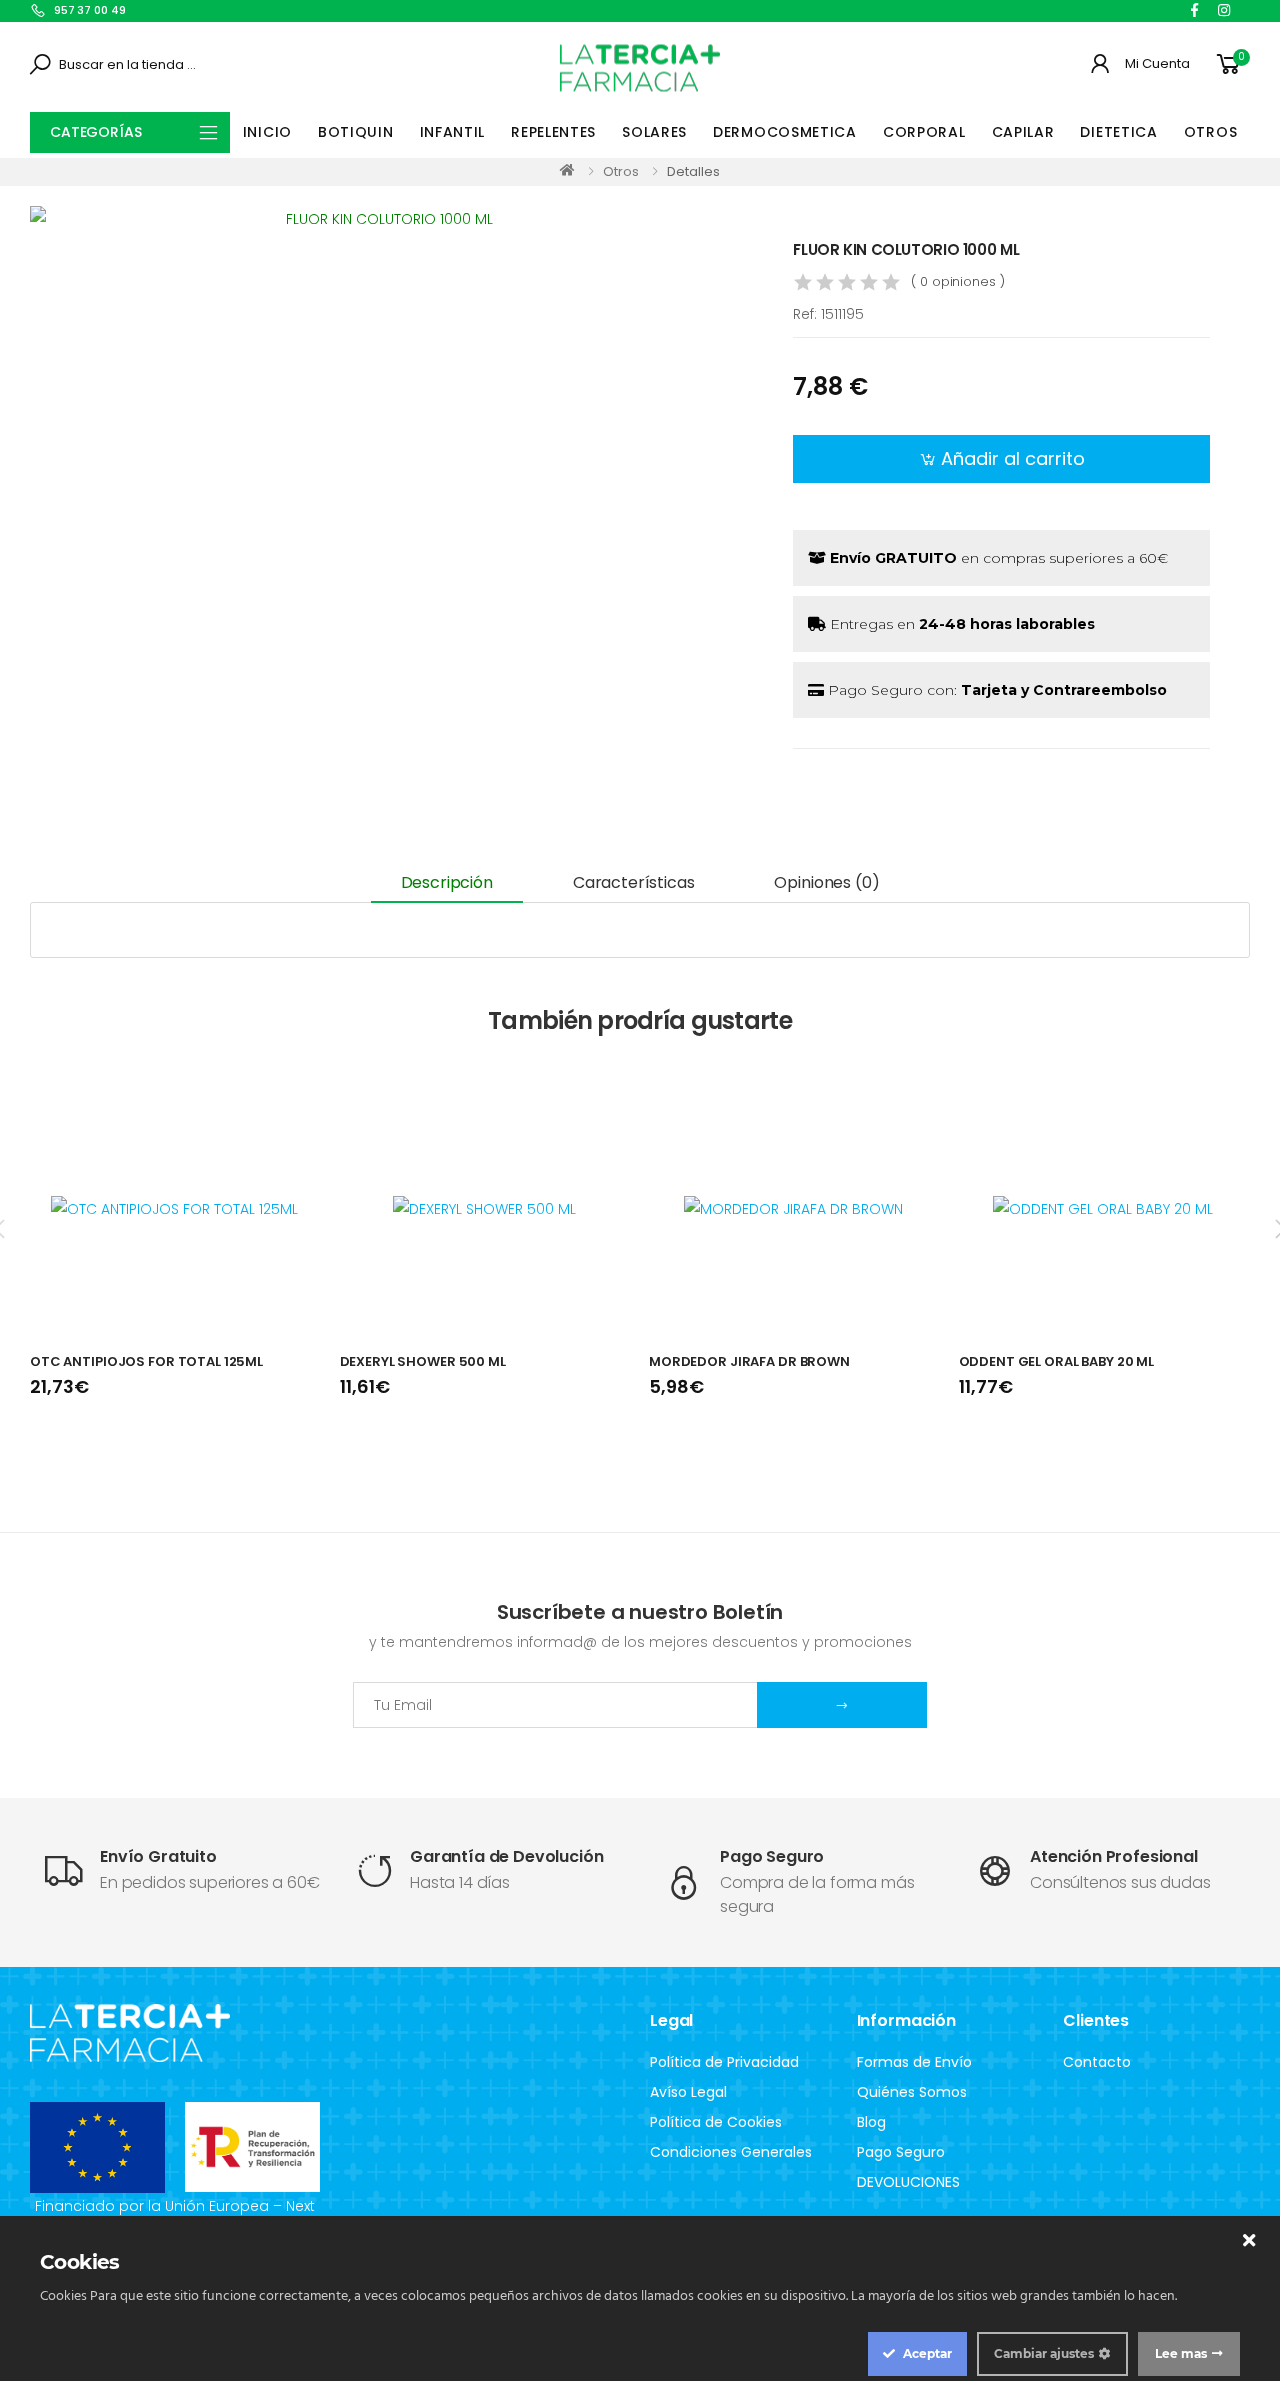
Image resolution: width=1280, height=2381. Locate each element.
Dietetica (1118, 132)
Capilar (1023, 132)
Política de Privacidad (724, 2062)
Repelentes (553, 132)
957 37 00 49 (90, 10)
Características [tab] (634, 882)
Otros (1211, 132)
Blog (871, 2122)
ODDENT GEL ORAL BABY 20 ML (1057, 1361)
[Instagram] (1224, 10)
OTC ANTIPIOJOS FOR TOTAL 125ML (146, 1361)
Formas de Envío (914, 2062)
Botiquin (356, 132)
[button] (1231, 64)
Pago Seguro (901, 2152)
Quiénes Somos (912, 2092)
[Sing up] (842, 1705)
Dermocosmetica (785, 132)
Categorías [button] (96, 132)
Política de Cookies (716, 2122)
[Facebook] (1194, 10)
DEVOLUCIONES (908, 2182)
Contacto (1097, 2062)
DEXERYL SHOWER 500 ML (423, 1361)
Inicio (267, 132)
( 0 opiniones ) (957, 281)
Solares (654, 132)
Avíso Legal (688, 2092)
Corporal (924, 132)
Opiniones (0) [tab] (826, 882)
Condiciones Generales (731, 2152)
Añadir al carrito (1013, 458)
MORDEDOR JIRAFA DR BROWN (749, 1361)
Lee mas (1181, 2353)
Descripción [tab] (447, 882)
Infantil (453, 132)
